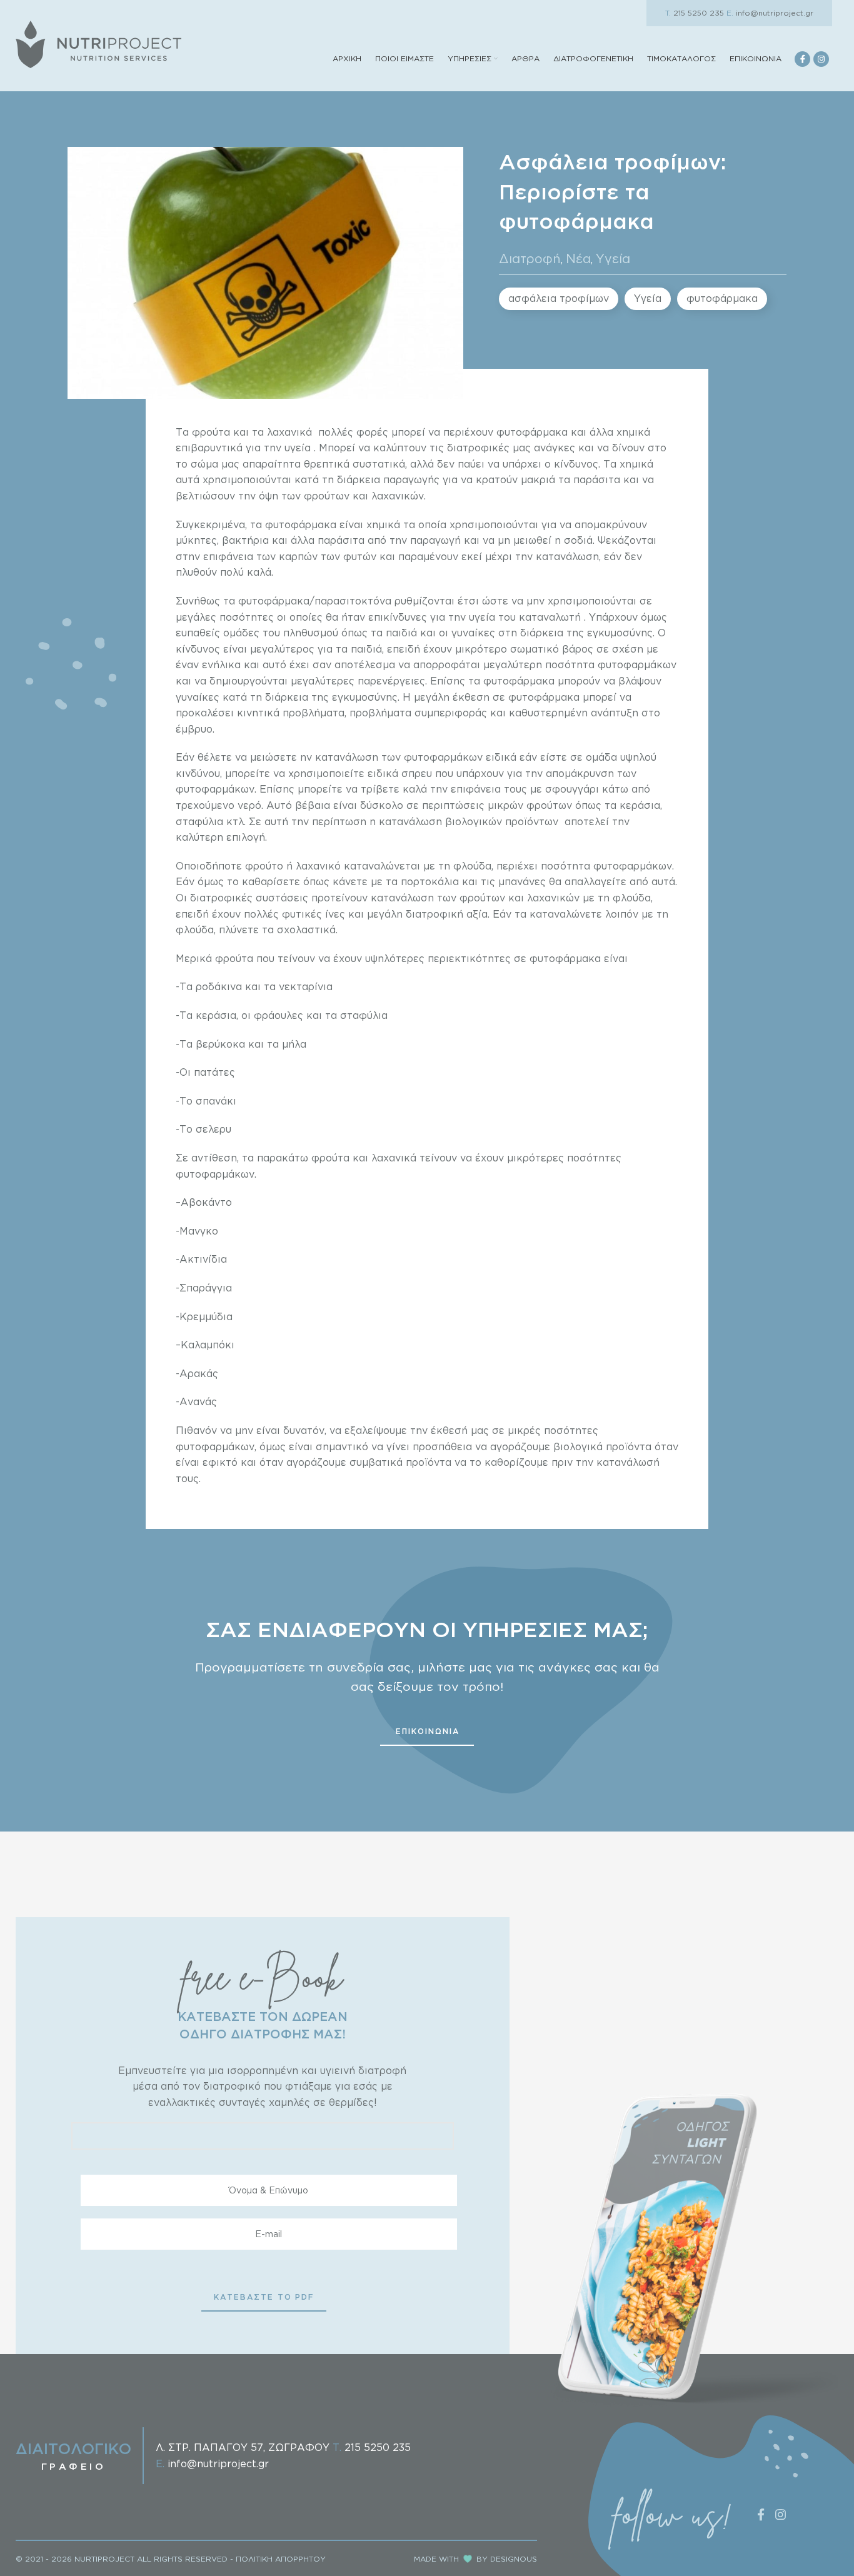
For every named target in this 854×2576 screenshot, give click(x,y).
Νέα (578, 258)
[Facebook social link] (802, 59)
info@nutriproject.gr (770, 13)
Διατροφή (530, 258)
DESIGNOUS (514, 2559)
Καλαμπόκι (208, 1345)
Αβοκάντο (206, 1202)
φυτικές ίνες (314, 914)
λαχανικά (289, 432)
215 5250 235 (695, 13)
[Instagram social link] (821, 59)
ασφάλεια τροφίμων (559, 298)
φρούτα (211, 432)
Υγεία (613, 258)
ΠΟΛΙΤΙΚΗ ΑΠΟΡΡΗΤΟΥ (281, 2559)
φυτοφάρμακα (722, 298)
